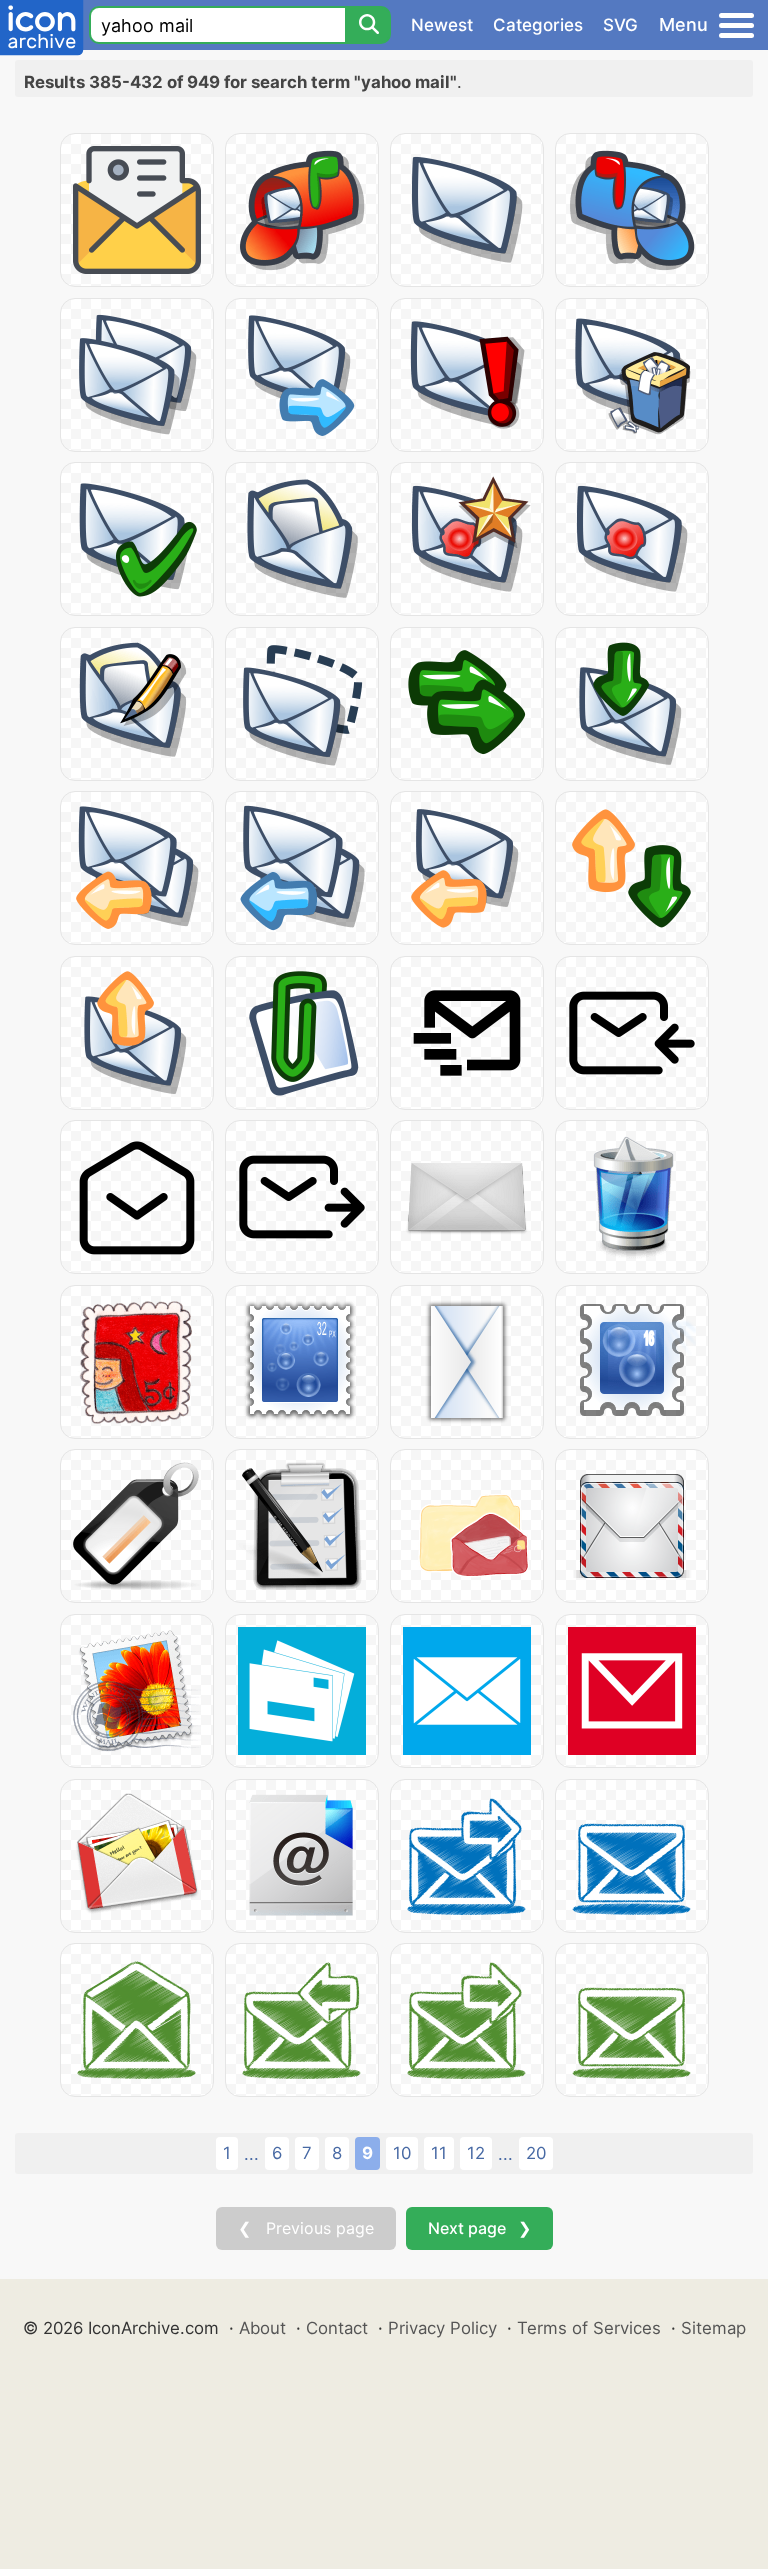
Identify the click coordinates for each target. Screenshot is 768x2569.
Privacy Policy (442, 2328)
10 (402, 2153)
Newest (442, 25)
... (251, 2154)
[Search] (368, 25)
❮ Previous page (306, 2228)
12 (476, 2153)
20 (536, 2153)
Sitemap (713, 2328)
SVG (620, 25)
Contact (337, 2328)
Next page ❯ (479, 2228)
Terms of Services (589, 2328)
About (262, 2328)
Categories (538, 25)
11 (439, 2153)
